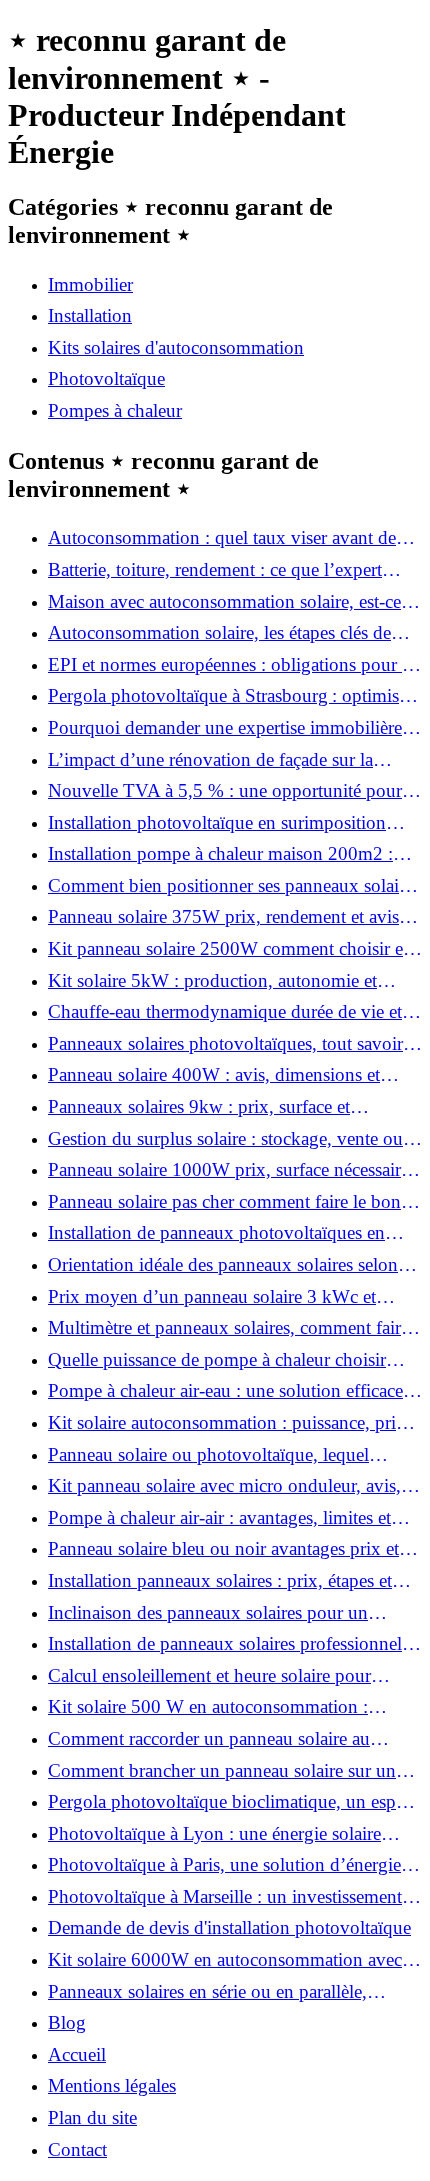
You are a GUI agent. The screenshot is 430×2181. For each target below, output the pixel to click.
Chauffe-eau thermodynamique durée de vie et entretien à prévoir (225, 1012)
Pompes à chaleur (115, 410)
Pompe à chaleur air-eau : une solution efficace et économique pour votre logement (234, 1391)
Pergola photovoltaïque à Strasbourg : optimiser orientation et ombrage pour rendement (230, 696)
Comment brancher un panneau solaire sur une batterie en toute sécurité (226, 1771)
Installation (90, 315)
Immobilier (90, 284)
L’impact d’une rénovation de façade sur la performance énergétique (210, 760)
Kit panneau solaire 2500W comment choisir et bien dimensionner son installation (228, 949)
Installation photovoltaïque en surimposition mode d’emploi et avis (217, 823)
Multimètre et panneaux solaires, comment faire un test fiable (228, 1328)
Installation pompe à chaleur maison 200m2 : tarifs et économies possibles (220, 854)
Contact (77, 2149)
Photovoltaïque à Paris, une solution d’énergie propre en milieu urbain (224, 1865)
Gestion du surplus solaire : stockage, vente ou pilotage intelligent (225, 1139)
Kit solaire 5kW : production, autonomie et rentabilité (212, 981)
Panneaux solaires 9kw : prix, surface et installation (199, 1107)
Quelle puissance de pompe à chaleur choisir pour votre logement (217, 1360)
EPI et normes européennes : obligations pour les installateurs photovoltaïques (235, 665)
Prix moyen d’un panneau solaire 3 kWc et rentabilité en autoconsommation (212, 1297)
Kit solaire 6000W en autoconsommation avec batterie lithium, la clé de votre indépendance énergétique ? (225, 1960)
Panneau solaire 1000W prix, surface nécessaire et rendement (228, 1170)
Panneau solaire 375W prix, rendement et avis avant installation (223, 917)
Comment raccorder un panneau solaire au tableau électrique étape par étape (209, 1739)
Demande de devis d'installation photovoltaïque (229, 1927)
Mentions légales (112, 2085)
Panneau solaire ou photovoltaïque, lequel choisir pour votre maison (208, 1455)
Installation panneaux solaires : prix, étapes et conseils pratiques (220, 1581)
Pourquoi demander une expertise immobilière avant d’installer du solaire (225, 728)
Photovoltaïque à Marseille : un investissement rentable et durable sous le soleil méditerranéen (225, 1897)
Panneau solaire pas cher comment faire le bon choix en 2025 (224, 1202)
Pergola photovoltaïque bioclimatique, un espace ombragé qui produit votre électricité (234, 1802)
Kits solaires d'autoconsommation (176, 347)
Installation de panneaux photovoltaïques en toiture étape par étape (216, 1233)
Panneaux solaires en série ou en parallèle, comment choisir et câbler (207, 1992)
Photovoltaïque (106, 378)
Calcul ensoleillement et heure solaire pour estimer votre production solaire (209, 1676)
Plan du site (92, 2117)
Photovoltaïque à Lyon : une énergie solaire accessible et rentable (214, 1834)
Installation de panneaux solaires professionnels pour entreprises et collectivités (228, 1644)
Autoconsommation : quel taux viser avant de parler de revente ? (222, 538)
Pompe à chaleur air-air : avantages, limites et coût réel (219, 1518)
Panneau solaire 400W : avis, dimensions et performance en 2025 (214, 1075)
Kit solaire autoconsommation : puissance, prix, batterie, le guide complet (229, 1423)
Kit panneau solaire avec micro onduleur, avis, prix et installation (224, 1486)
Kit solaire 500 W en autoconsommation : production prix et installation (208, 1707)
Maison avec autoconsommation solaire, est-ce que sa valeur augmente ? (224, 602)
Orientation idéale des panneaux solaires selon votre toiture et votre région (223, 1265)
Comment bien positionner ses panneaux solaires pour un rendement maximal (234, 886)
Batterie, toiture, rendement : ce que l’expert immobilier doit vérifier (215, 570)
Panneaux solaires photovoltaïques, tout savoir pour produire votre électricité (225, 1044)
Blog (67, 2022)
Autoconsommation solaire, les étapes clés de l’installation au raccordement (219, 633)
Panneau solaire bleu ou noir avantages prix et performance (223, 1549)
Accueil (77, 2054)
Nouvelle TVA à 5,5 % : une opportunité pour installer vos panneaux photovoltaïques (225, 791)
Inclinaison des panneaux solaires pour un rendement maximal (208, 1613)
